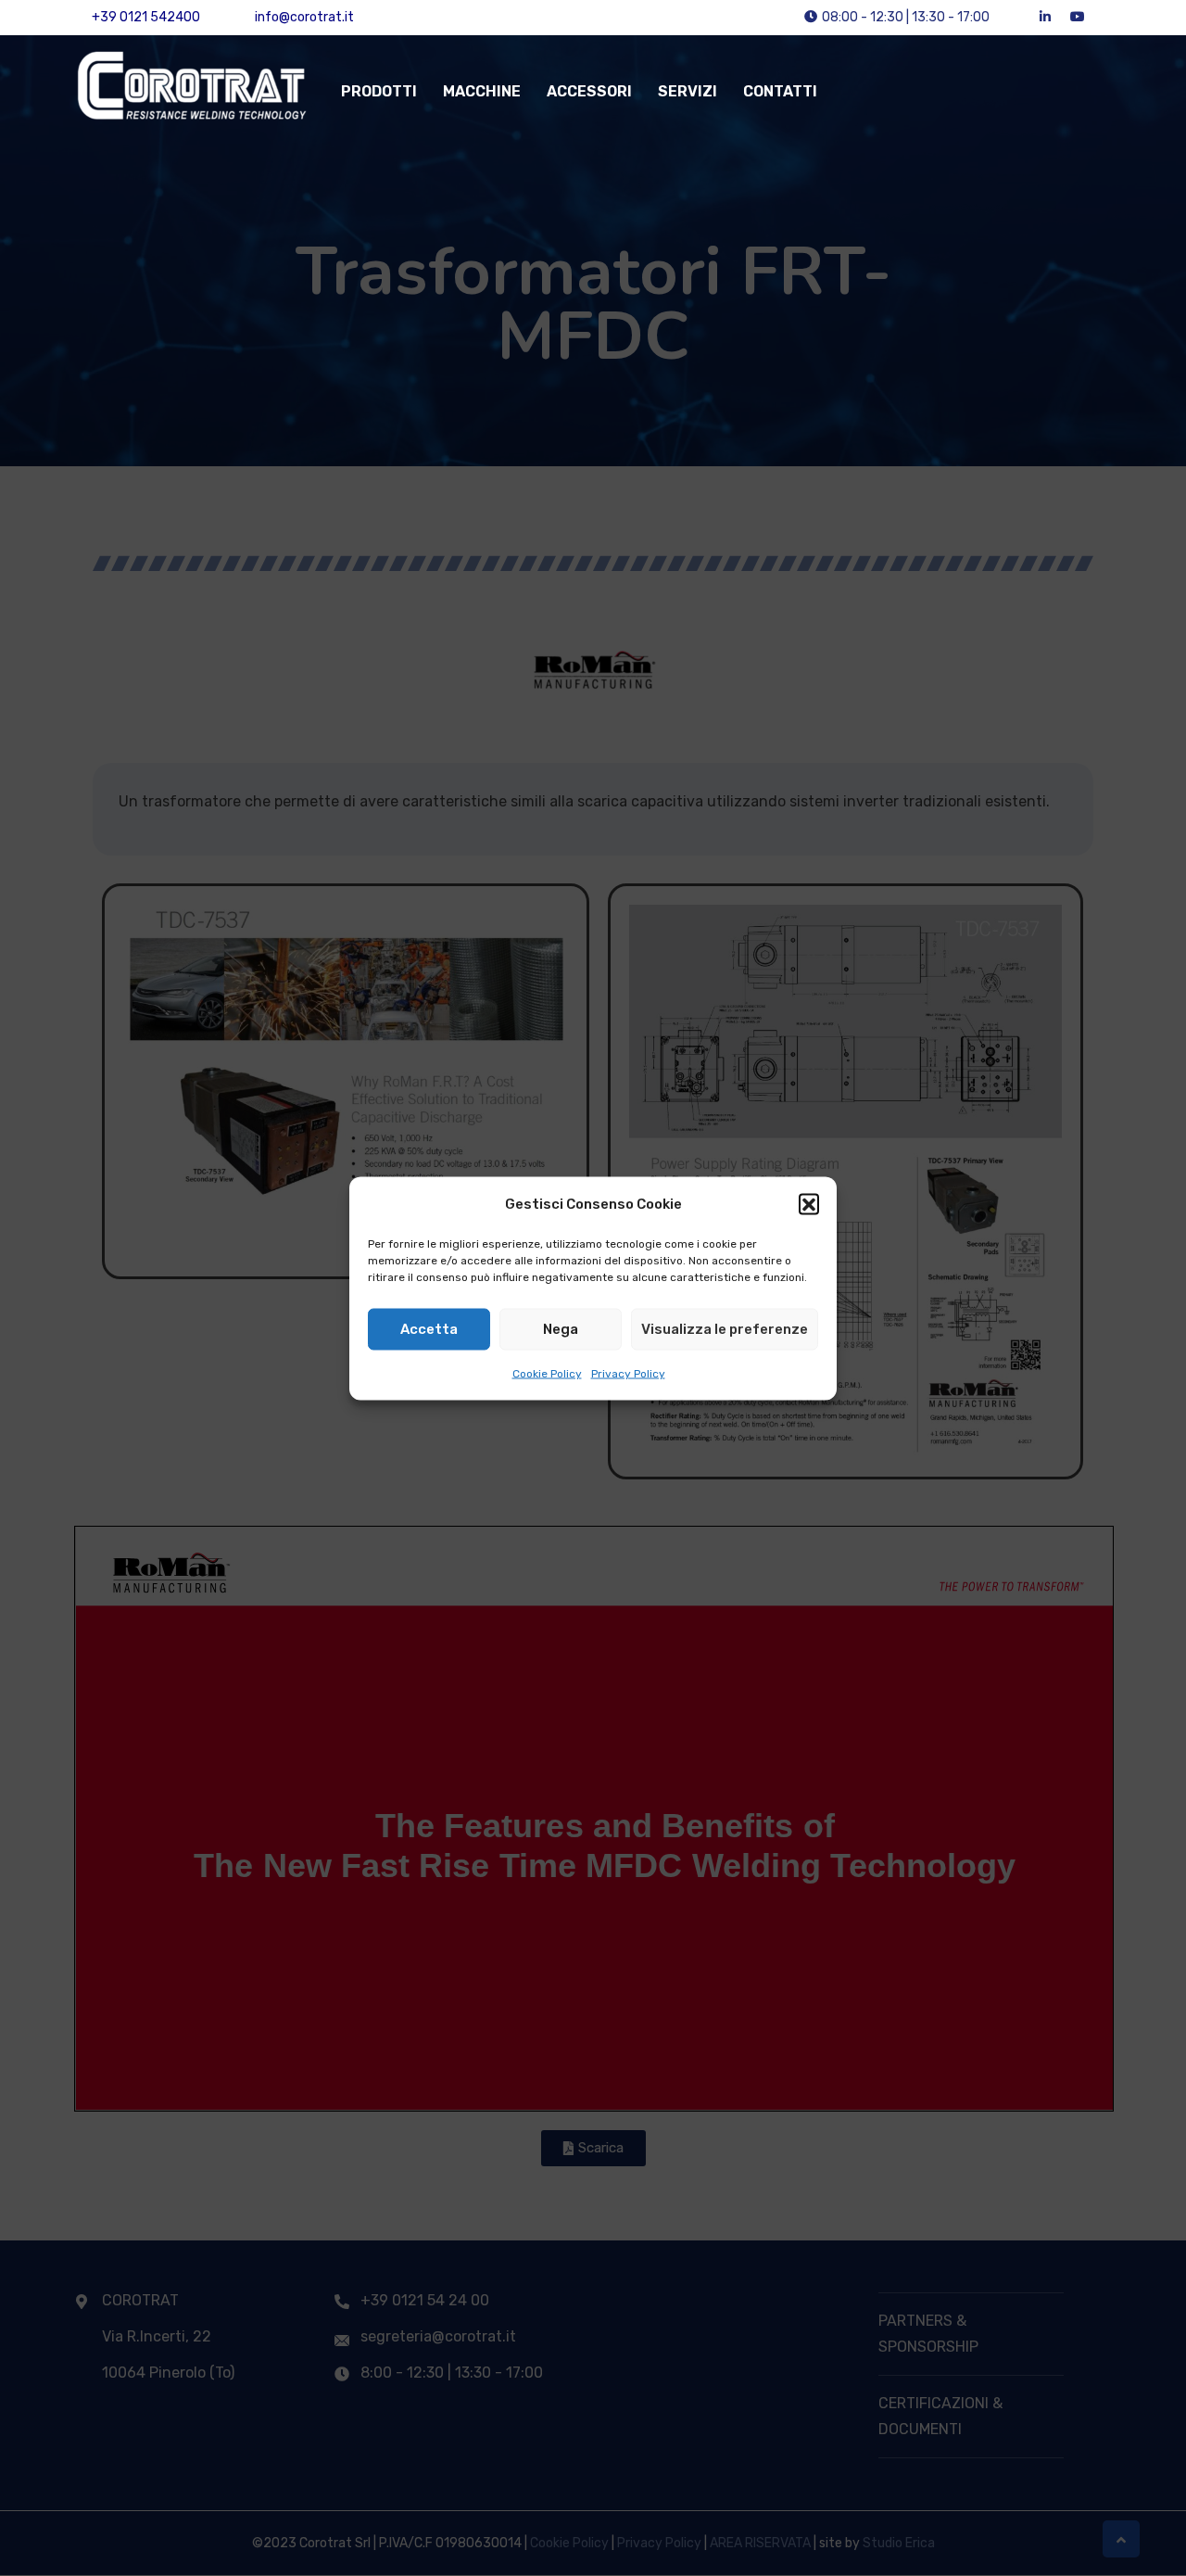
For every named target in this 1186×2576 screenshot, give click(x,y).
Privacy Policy (628, 1373)
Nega (561, 1329)
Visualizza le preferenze (725, 1329)
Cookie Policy (547, 1373)
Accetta (429, 1329)
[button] (809, 1203)
